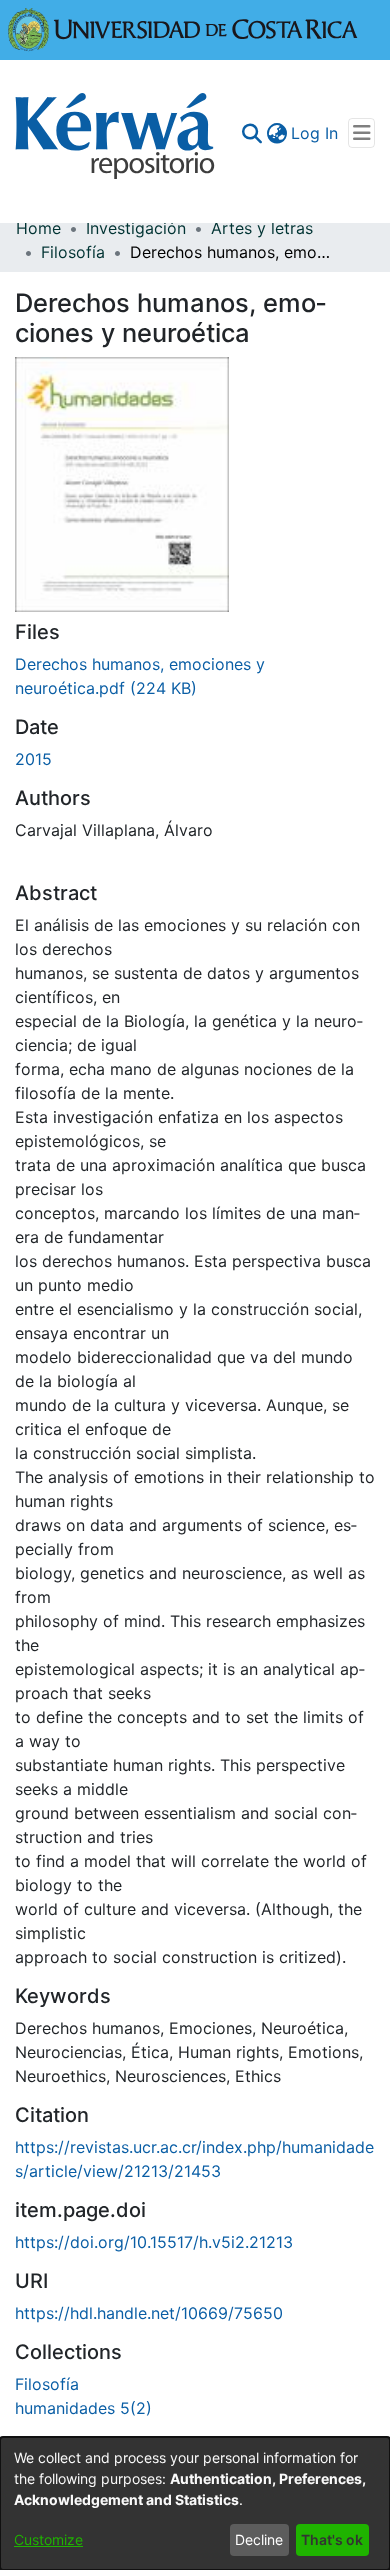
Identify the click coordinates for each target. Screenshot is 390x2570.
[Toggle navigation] (361, 133)
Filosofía (73, 252)
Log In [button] (315, 133)
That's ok (332, 2539)
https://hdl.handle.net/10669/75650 (149, 2313)
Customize (48, 2539)
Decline (259, 2539)
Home (38, 228)
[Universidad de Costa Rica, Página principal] (183, 28)
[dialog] (195, 2503)
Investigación (136, 228)
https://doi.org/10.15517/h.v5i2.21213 (154, 2242)
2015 (33, 759)
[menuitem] (276, 133)
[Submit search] (251, 133)
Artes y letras (262, 228)
